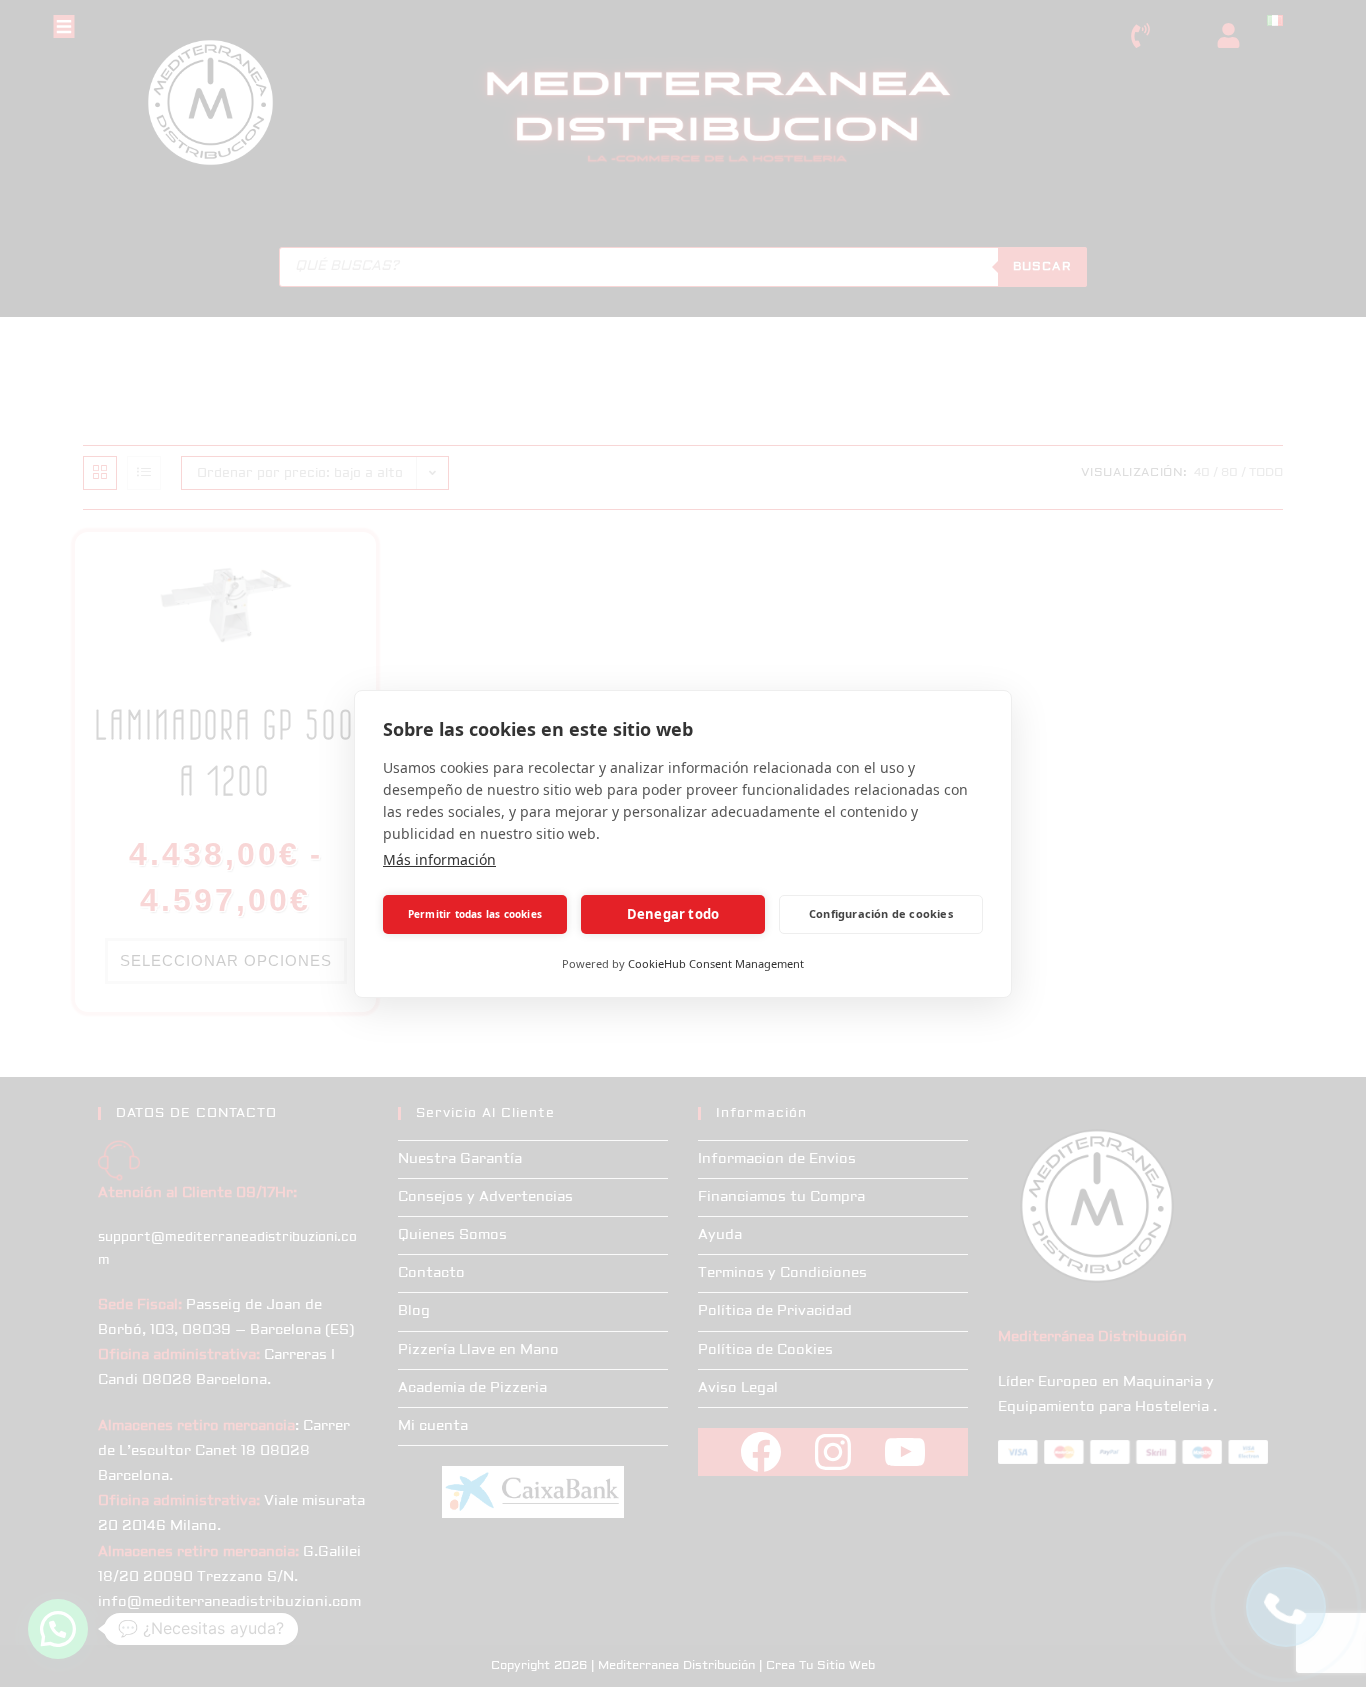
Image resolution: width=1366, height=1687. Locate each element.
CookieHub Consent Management (716, 963)
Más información (439, 859)
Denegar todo (673, 914)
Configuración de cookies (881, 913)
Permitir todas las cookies (475, 914)
